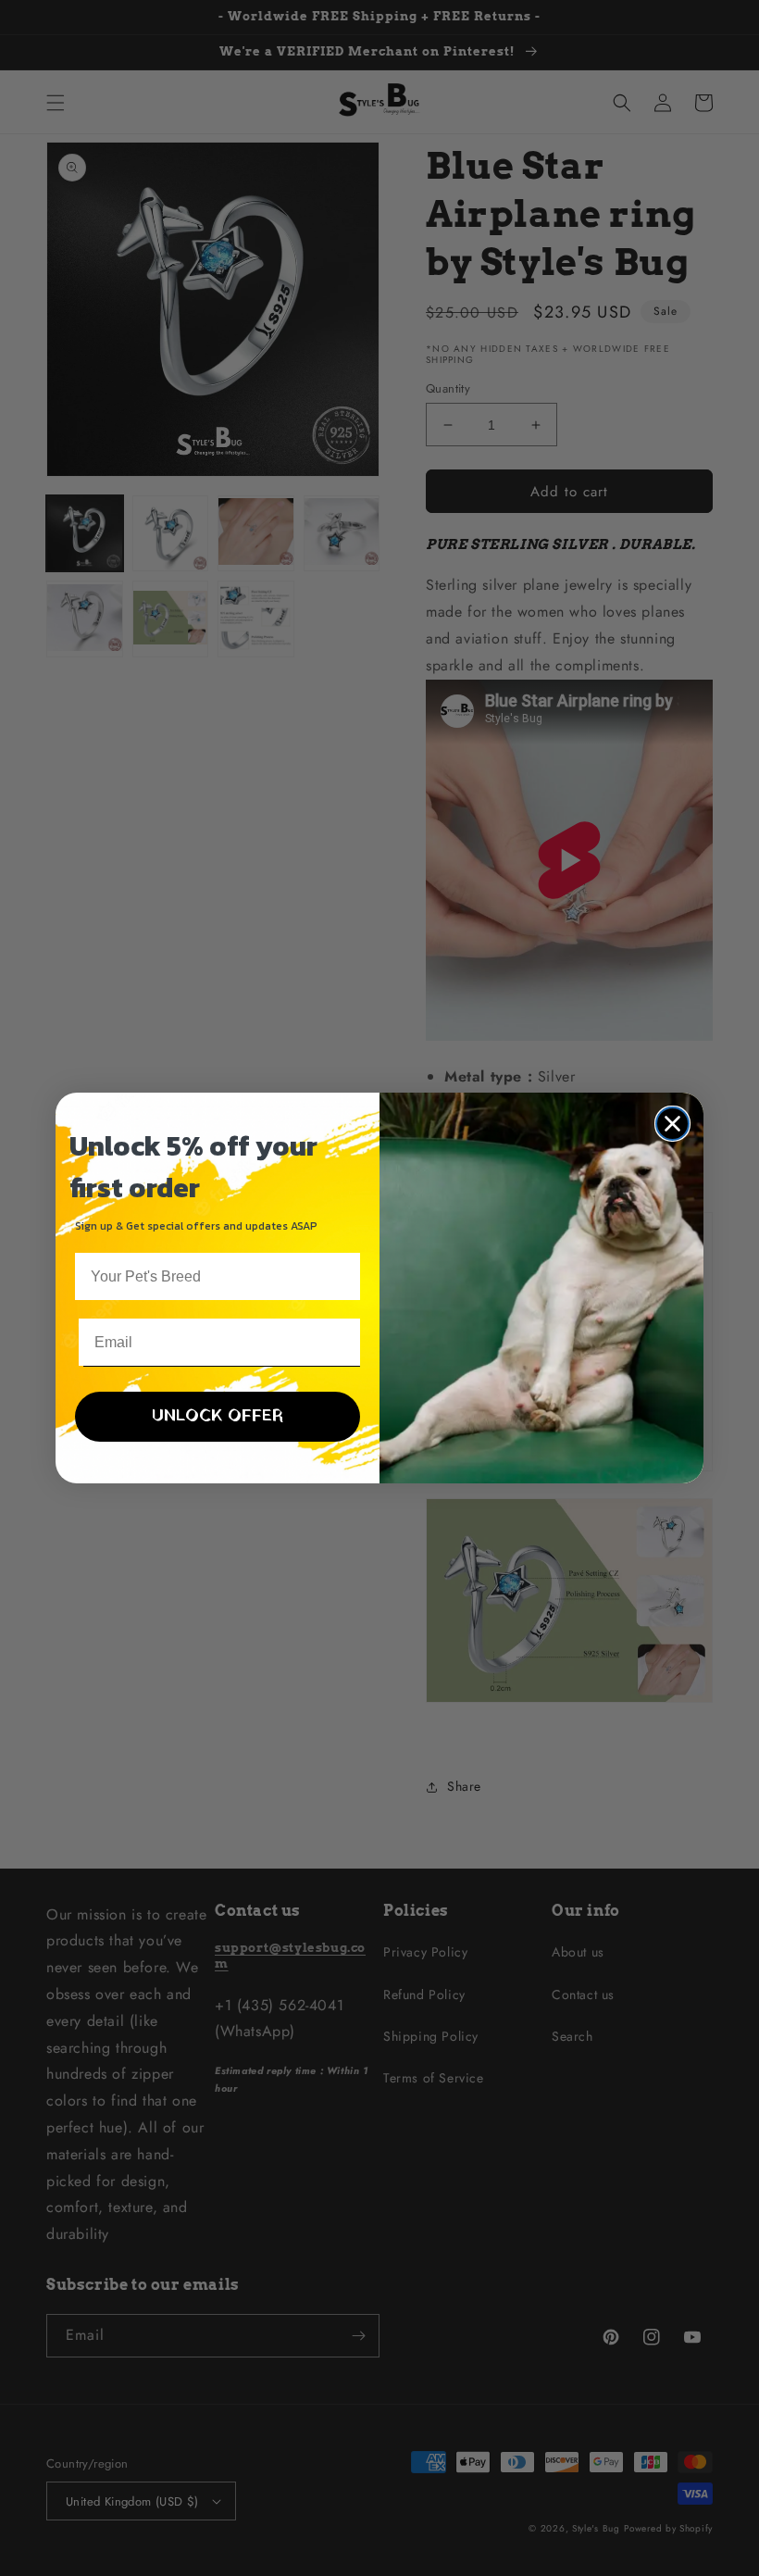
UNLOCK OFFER (218, 1416)
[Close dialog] (672, 1124)
